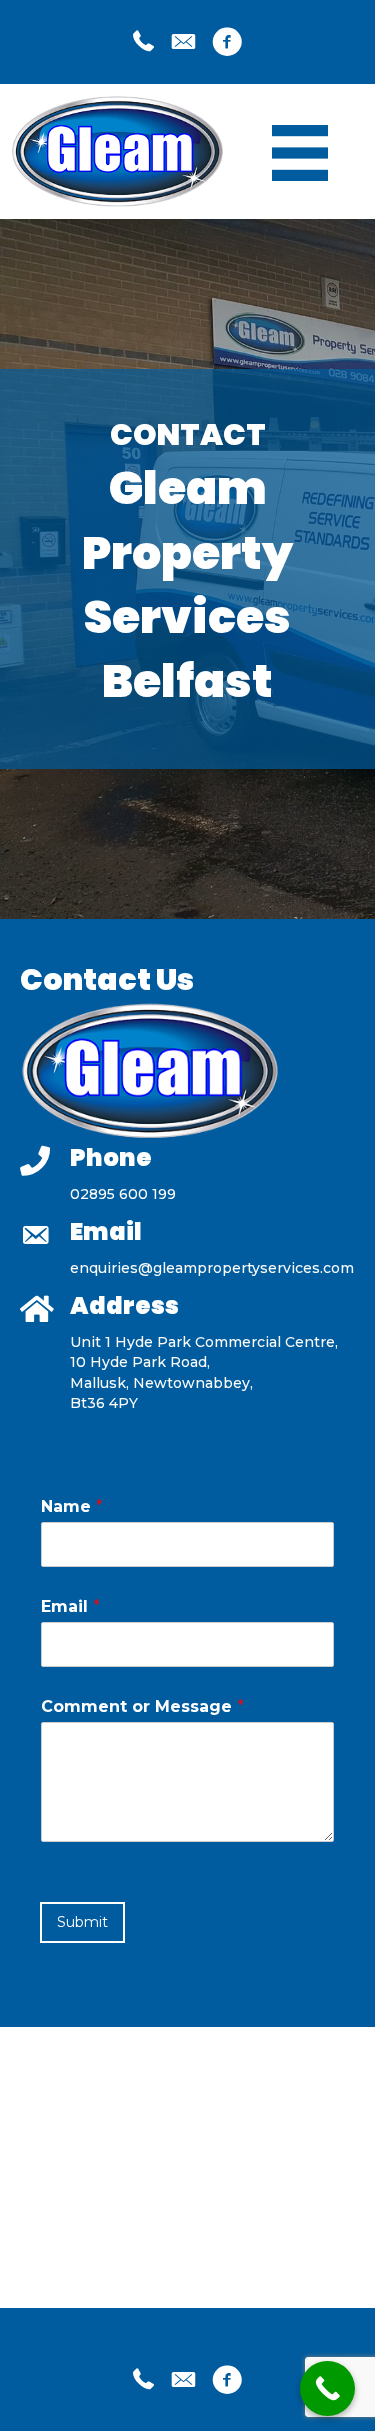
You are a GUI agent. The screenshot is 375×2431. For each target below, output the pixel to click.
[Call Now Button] (327, 2388)
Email (70, 1606)
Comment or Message (142, 1706)
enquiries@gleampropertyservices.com (212, 1268)
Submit (82, 1922)
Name (72, 1506)
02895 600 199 (123, 1194)
